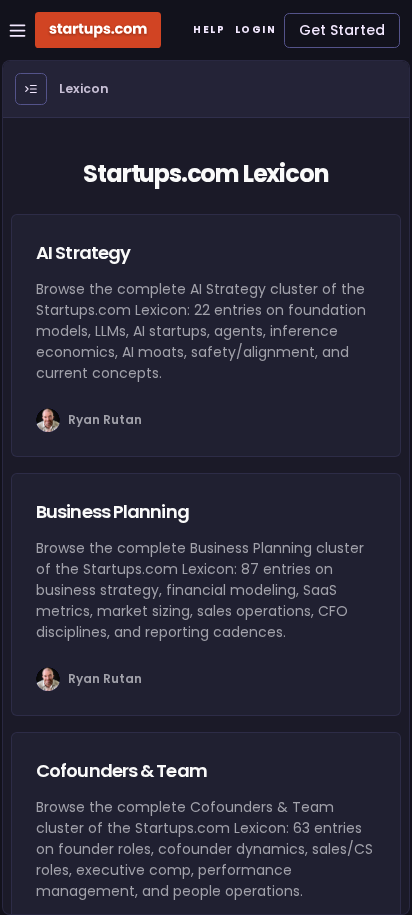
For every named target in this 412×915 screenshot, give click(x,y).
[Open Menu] (31, 89)
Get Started (342, 30)
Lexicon (84, 88)
